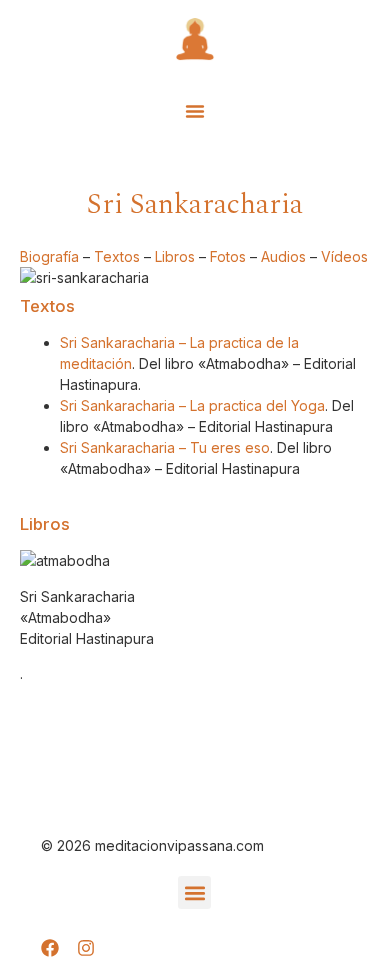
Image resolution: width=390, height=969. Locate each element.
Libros (175, 256)
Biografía (49, 256)
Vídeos (344, 256)
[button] (195, 111)
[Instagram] (86, 948)
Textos (117, 256)
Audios (283, 256)
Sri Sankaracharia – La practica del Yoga (192, 405)
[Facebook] (50, 948)
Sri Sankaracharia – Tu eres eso (165, 447)
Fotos (228, 256)
